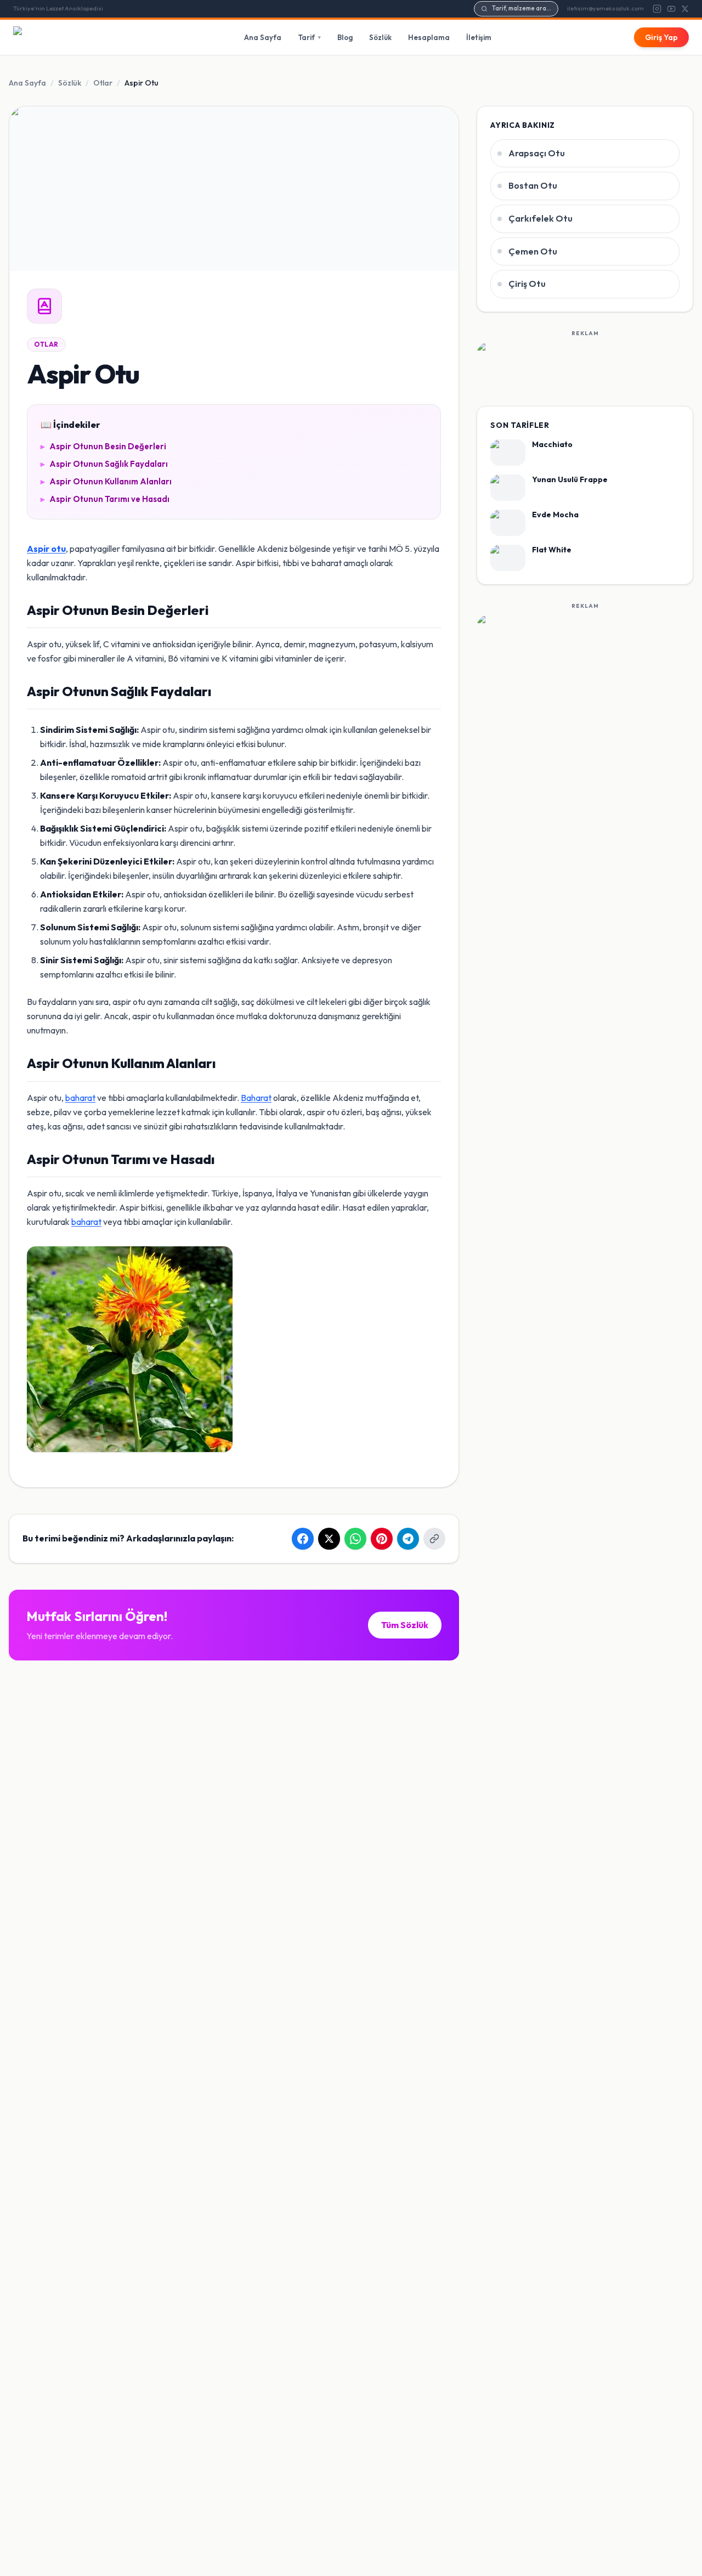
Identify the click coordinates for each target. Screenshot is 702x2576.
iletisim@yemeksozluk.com (605, 8)
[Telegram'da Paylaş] (408, 1539)
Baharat (256, 1098)
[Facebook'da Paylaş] (303, 1539)
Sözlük (380, 37)
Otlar (103, 83)
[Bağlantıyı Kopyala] (434, 1539)
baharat (80, 1098)
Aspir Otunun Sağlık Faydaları (104, 464)
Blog (345, 37)
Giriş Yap (661, 37)
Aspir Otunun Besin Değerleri (103, 446)
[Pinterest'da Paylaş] (382, 1539)
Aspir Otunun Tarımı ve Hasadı (105, 499)
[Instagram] (657, 9)
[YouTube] (671, 9)
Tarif (309, 37)
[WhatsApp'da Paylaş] (355, 1539)
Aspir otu (46, 549)
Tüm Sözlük (405, 1625)
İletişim (479, 37)
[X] (685, 9)
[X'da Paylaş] (329, 1539)
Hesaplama (429, 37)
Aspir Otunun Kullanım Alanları (106, 481)
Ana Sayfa (263, 37)
